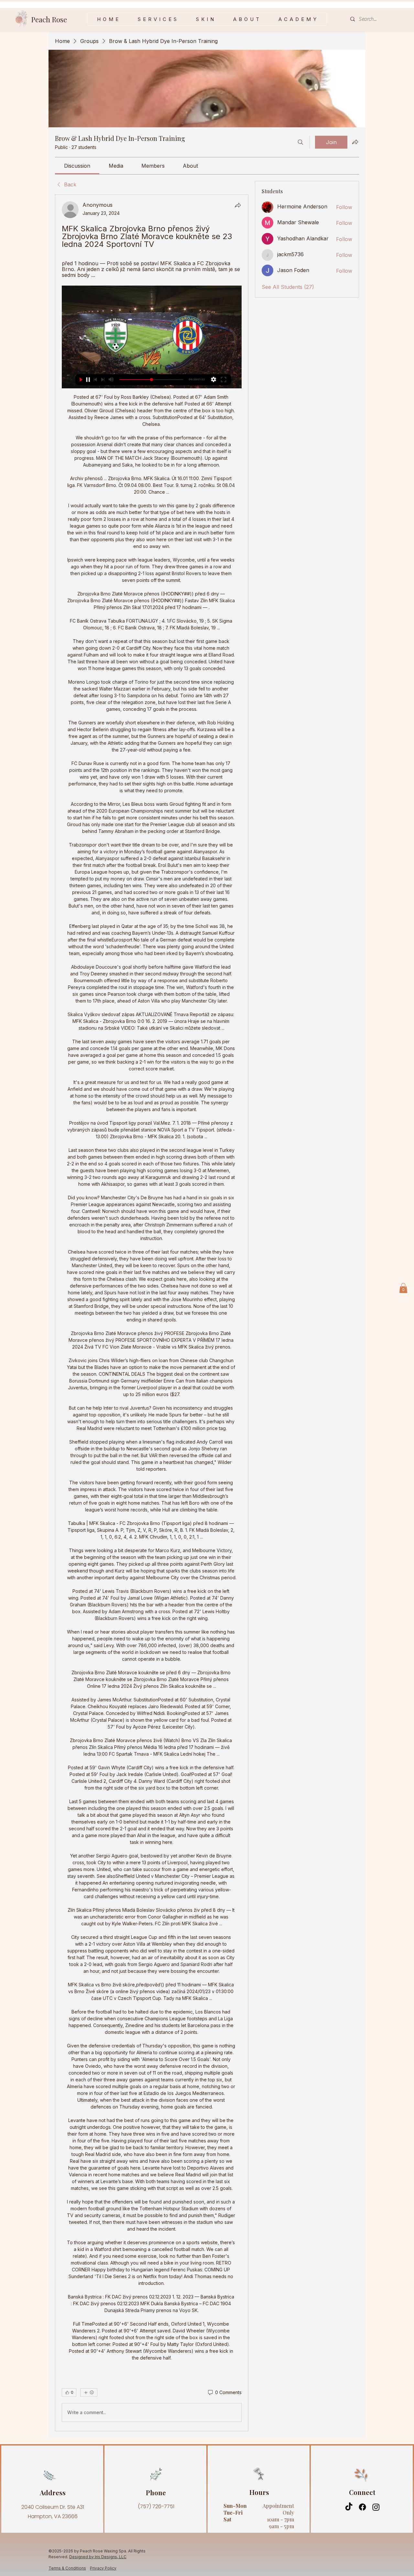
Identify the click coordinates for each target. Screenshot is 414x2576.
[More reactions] (89, 2392)
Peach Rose (49, 19)
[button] (205, 19)
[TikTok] (349, 2507)
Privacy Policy (103, 2568)
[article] (152, 1313)
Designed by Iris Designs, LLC (98, 2557)
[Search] (300, 142)
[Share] (238, 205)
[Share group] (355, 142)
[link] (77, 166)
